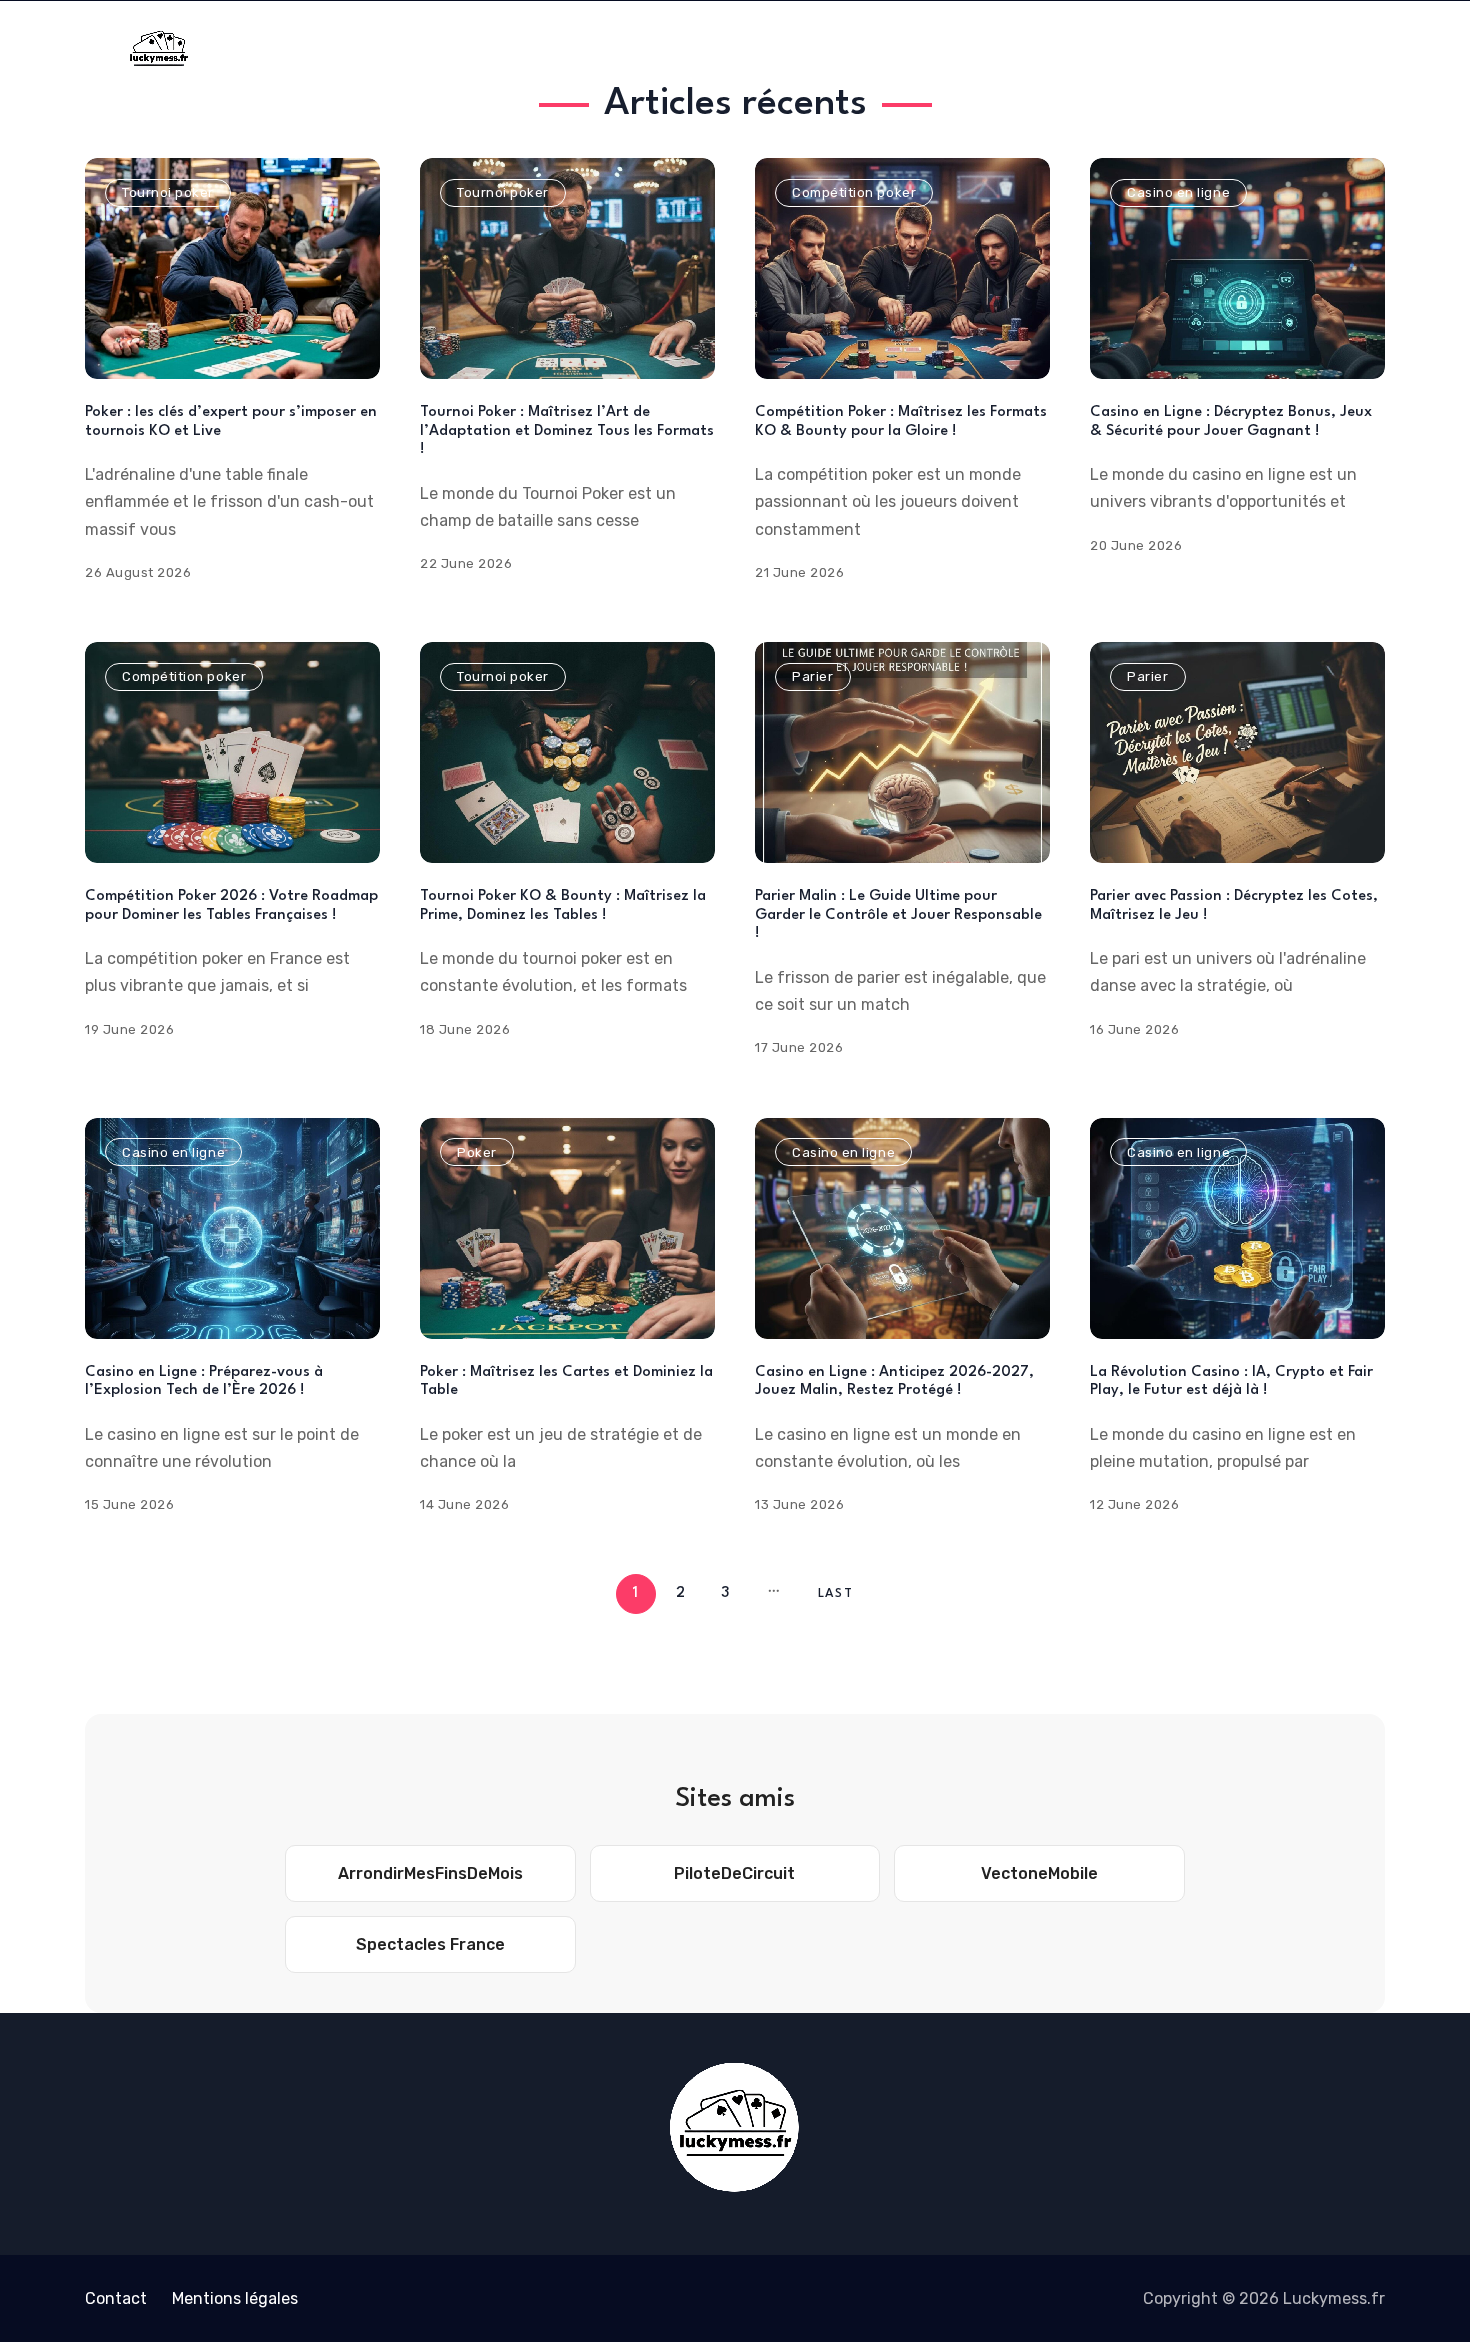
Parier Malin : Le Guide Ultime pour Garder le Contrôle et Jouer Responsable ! (898, 915)
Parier (812, 676)
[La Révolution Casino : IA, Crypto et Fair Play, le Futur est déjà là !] (1237, 1228)
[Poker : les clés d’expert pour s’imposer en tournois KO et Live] (232, 268)
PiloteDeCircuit (734, 1873)
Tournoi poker (168, 192)
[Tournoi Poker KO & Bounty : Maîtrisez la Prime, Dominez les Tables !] (567, 752)
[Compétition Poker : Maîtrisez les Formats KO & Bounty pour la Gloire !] (902, 268)
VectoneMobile (1039, 1873)
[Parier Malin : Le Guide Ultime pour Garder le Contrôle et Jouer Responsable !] (902, 752)
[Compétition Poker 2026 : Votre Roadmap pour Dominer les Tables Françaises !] (232, 752)
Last (835, 1593)
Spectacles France (430, 1944)
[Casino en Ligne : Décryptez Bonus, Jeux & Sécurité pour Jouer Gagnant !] (1237, 268)
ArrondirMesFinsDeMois (430, 1873)
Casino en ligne (1178, 192)
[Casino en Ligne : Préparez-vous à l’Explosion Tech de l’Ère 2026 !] (232, 1228)
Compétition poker (854, 192)
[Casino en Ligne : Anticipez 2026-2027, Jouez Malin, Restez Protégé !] (902, 1228)
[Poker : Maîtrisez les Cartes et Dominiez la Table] (567, 1228)
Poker (477, 1152)
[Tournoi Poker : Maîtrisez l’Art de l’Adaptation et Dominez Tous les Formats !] (567, 268)
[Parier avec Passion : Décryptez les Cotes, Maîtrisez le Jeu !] (1237, 752)
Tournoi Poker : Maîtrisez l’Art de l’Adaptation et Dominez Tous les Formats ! (567, 431)
